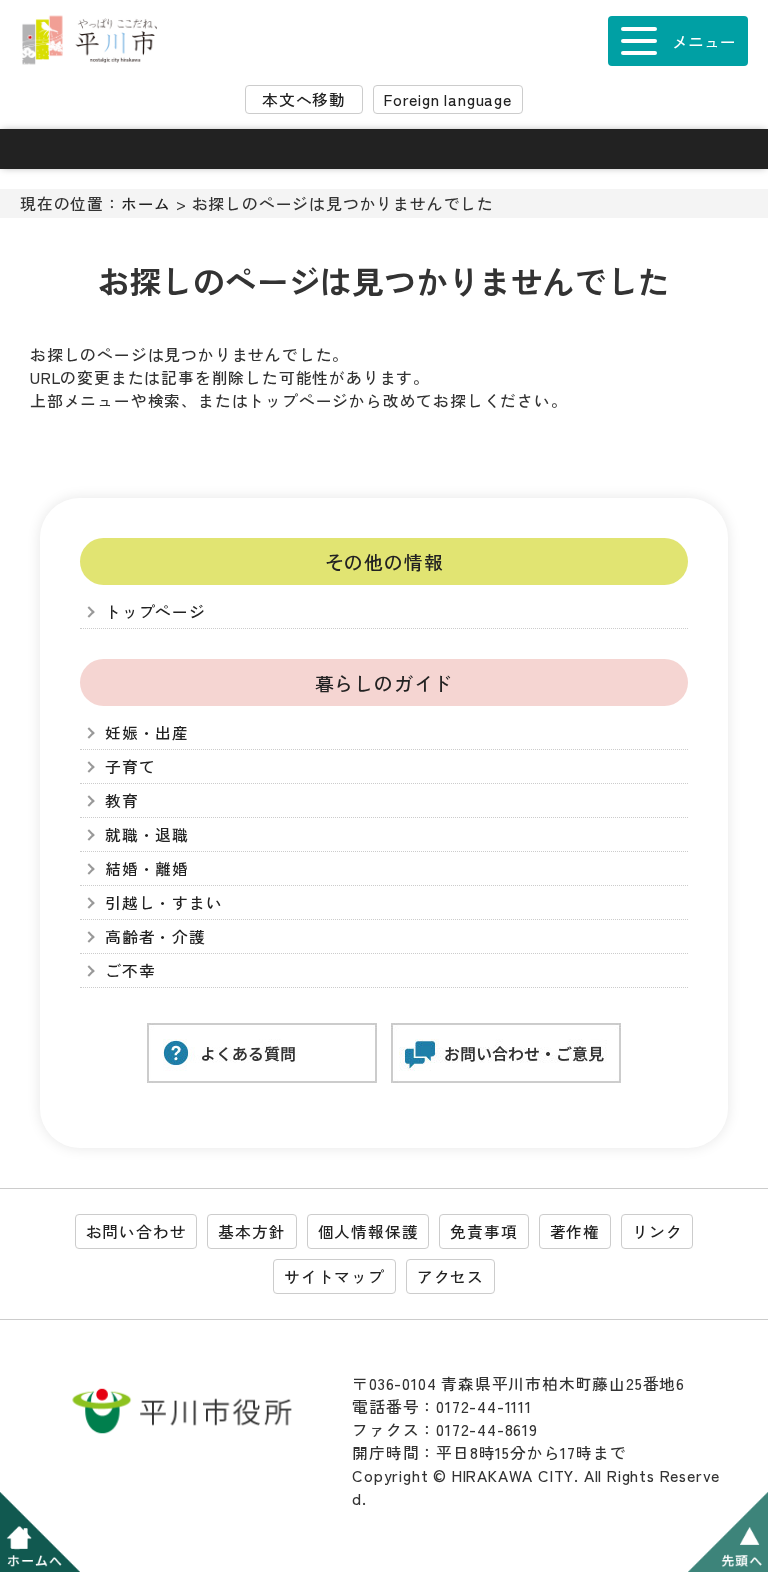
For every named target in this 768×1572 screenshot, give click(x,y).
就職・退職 (147, 834)
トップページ (155, 611)
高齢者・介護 (155, 936)
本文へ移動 (304, 99)
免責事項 (483, 1231)
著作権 (575, 1231)
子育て (130, 766)
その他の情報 (384, 561)
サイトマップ (334, 1276)
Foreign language (448, 99)
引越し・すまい (164, 902)
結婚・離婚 (147, 868)
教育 (122, 800)
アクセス (450, 1276)
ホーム (146, 203)
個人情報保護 (368, 1231)
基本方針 (251, 1231)
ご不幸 (130, 970)
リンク (657, 1231)
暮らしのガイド (384, 682)
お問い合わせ (136, 1231)
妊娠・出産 (147, 732)
